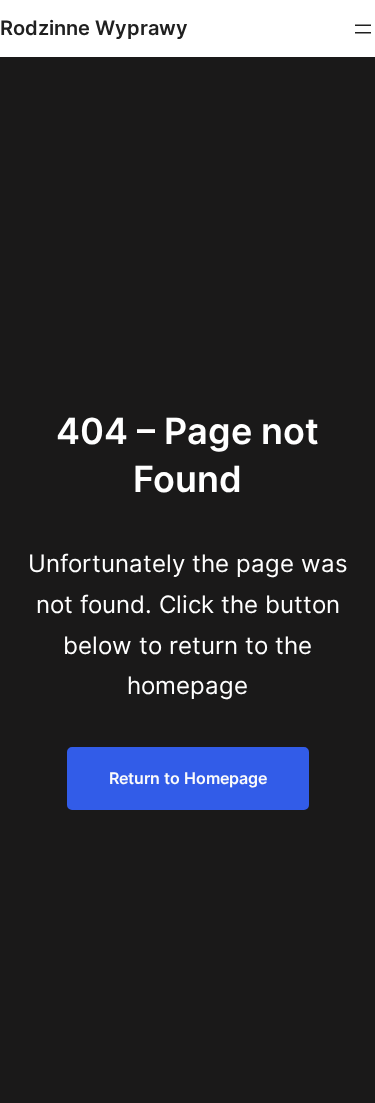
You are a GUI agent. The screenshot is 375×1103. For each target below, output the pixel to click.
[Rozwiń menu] (363, 29)
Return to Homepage (188, 778)
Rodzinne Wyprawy (94, 28)
